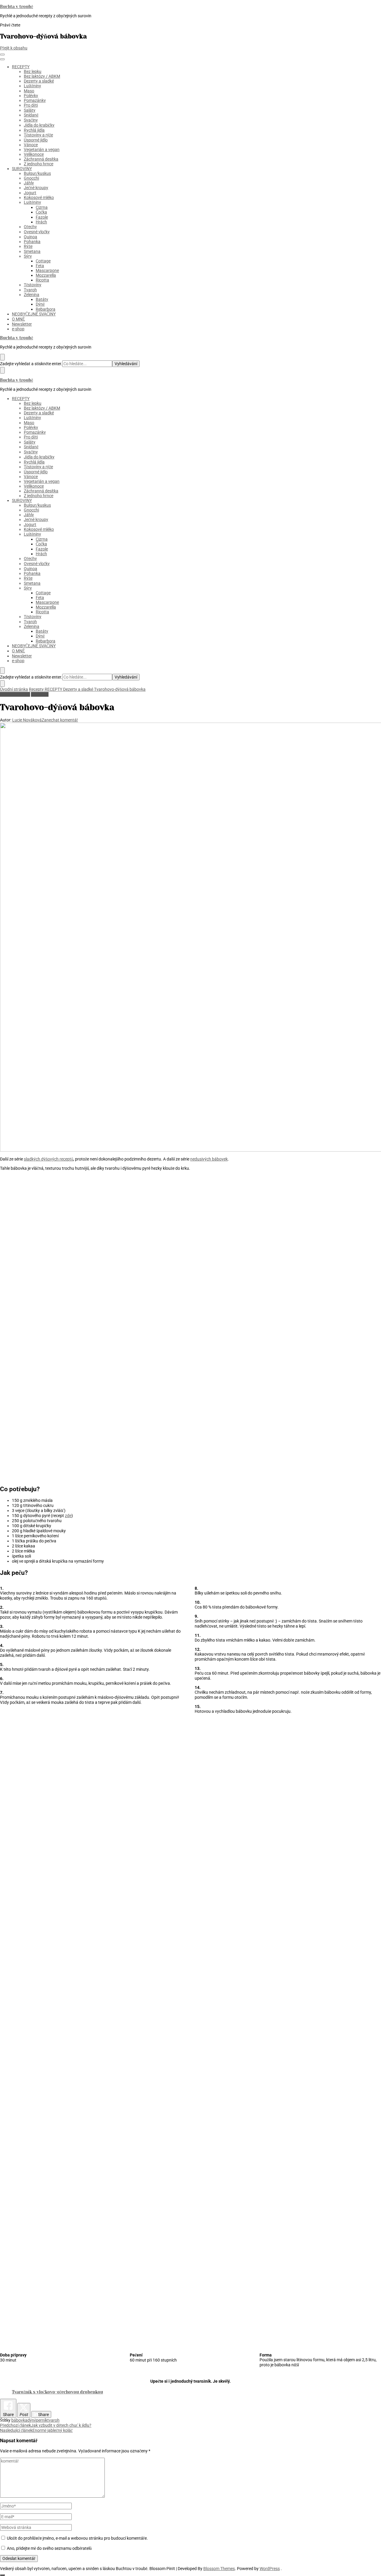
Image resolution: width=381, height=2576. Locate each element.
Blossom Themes (219, 2569)
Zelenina (32, 295)
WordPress (270, 2569)
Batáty (42, 299)
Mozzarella (46, 275)
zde (68, 1516)
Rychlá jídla (34, 130)
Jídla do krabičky (39, 125)
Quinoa (31, 237)
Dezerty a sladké (39, 81)
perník (42, 2420)
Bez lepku (33, 71)
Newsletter (22, 324)
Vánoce (31, 145)
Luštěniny (32, 86)
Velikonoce (34, 154)
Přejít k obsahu (14, 48)
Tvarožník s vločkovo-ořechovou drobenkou (57, 2392)
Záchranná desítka (41, 159)
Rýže (28, 246)
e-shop (18, 329)
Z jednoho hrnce (39, 164)
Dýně (40, 304)
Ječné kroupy (36, 188)
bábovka (19, 2420)
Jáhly (29, 183)
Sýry (28, 256)
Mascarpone (47, 270)
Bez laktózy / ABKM (42, 76)
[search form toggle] (2, 671)
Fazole (42, 217)
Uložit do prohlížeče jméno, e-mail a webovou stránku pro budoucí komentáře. (77, 2538)
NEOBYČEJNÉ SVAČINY (34, 314)
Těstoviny (33, 285)
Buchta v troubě (17, 7)
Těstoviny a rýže (38, 135)
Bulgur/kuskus (37, 173)
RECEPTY (21, 67)
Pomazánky (35, 100)
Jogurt (30, 193)
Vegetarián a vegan (42, 150)
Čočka (41, 212)
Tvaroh (30, 290)
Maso (29, 91)
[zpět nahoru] (2, 2575)
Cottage (43, 261)
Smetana (32, 251)
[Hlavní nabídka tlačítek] (2, 55)
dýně (32, 2420)
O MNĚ (18, 319)
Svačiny (31, 120)
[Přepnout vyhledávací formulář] (2, 357)
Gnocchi (31, 178)
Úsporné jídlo (36, 140)
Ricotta (42, 280)
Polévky (31, 96)
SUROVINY (22, 169)
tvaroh (53, 2420)
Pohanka (32, 242)
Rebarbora (46, 309)
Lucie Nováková (27, 720)
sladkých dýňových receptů (49, 1159)
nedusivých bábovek (209, 1159)
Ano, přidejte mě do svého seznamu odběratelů (49, 2548)
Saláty (30, 110)
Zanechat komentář (60, 720)
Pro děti (31, 105)
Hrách (41, 222)
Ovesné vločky (37, 232)
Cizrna (42, 207)
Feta (40, 266)
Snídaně (31, 115)
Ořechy (30, 227)
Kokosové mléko (39, 197)
